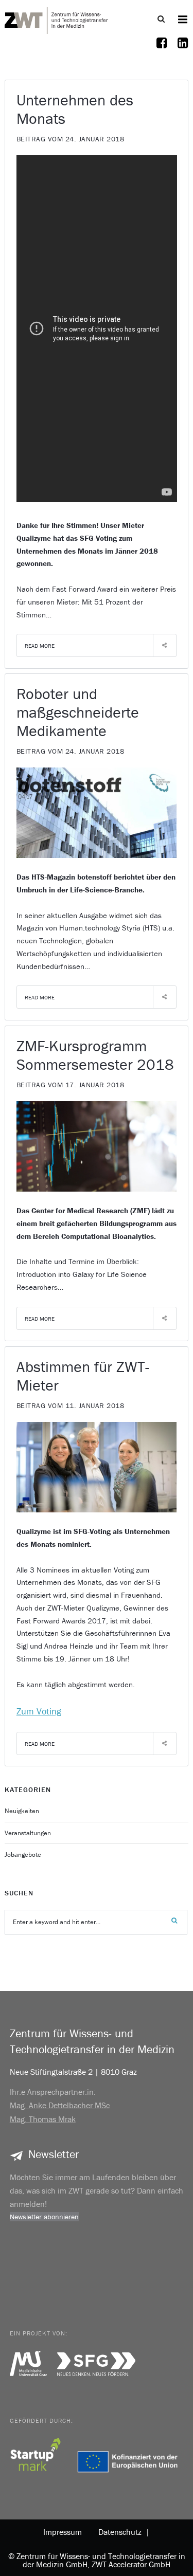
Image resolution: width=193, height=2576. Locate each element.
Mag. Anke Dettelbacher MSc (60, 2105)
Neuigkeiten (22, 1811)
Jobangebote (23, 1855)
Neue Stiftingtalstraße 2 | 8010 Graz (73, 2072)
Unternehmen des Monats (75, 109)
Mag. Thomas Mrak (43, 2119)
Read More (40, 646)
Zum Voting (39, 1711)
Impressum (63, 2532)
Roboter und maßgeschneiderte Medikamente (78, 712)
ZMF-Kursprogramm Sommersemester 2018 (95, 1055)
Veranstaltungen (28, 1833)
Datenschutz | (122, 2532)
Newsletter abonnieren (44, 2217)
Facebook (162, 49)
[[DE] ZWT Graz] (56, 19)
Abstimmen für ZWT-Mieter (83, 1376)
